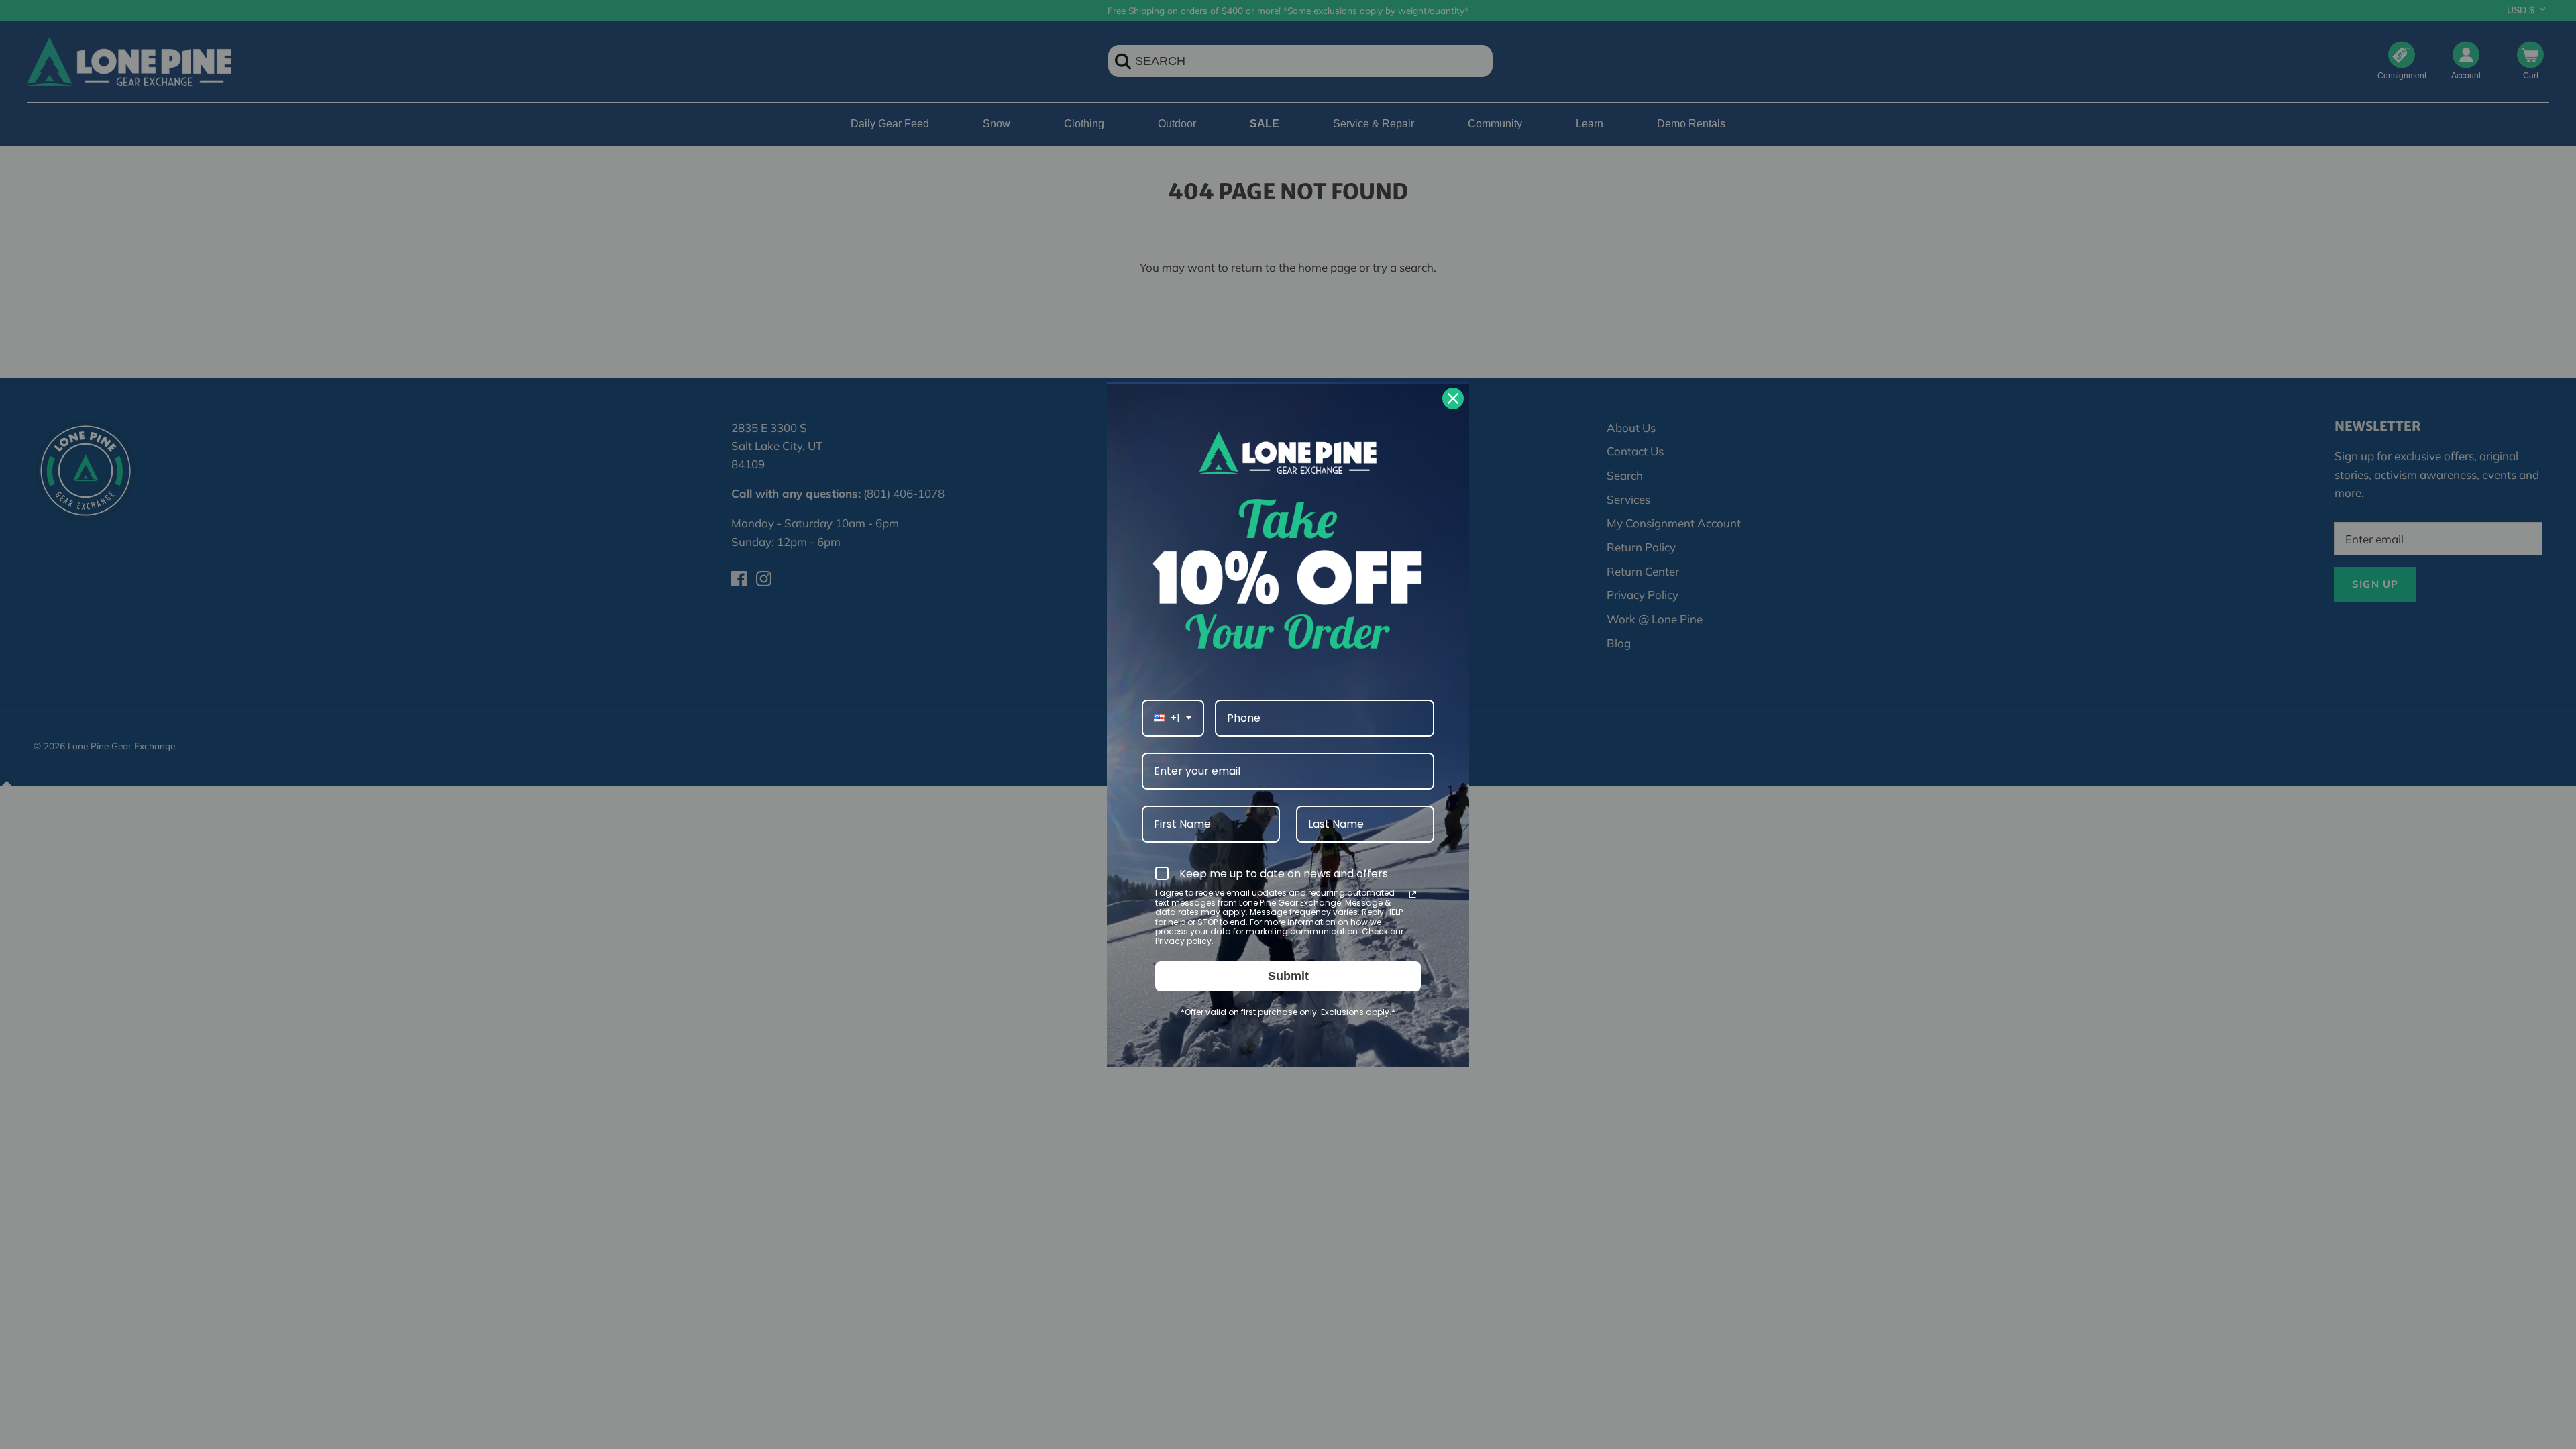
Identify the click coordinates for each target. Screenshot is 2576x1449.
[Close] (1453, 398)
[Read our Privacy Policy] (1413, 894)
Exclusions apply (1355, 1012)
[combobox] (1173, 718)
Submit (1288, 976)
